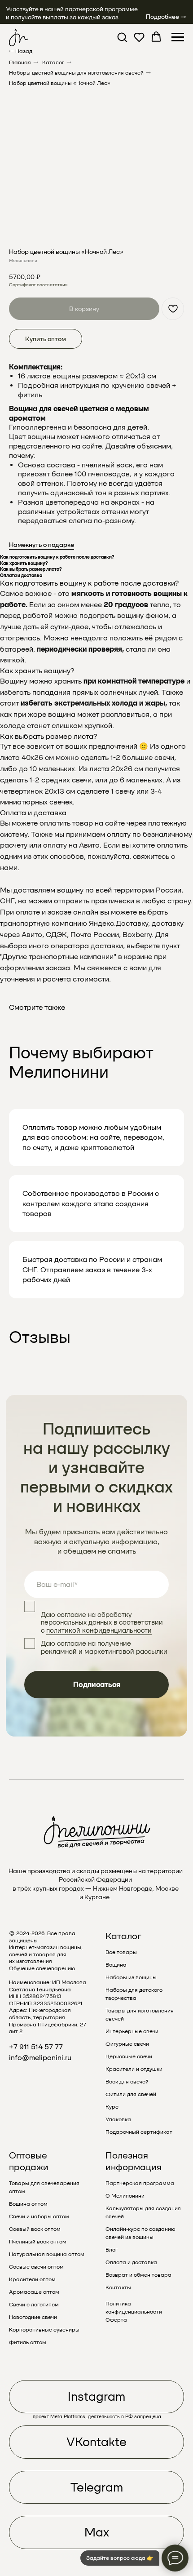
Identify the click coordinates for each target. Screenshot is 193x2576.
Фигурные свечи (127, 2044)
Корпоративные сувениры (44, 2330)
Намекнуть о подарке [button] (42, 545)
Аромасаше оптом (34, 2292)
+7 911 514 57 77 (36, 2047)
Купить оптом (46, 339)
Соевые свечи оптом (36, 2267)
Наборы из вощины (131, 1977)
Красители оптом (32, 2279)
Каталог (53, 62)
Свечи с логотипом (34, 2305)
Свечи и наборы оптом (39, 2216)
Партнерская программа (140, 2183)
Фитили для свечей (131, 2094)
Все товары (121, 1952)
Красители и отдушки (134, 2069)
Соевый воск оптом (35, 2229)
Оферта (116, 2320)
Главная (20, 62)
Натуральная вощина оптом (47, 2254)
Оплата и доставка (131, 2262)
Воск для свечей (127, 2082)
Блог (112, 2250)
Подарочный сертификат (139, 2132)
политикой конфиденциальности (99, 1630)
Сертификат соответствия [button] (38, 284)
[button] (122, 37)
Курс (112, 2107)
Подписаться (97, 1685)
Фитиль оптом (28, 2342)
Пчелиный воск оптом (38, 2242)
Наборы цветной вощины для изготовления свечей (76, 73)
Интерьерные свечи (132, 2031)
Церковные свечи (129, 2056)
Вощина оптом (28, 2204)
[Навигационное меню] (178, 37)
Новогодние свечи (33, 2317)
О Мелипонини (125, 2196)
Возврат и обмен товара (138, 2275)
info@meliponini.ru (40, 2058)
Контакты (118, 2287)
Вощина (116, 1965)
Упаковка (118, 2119)
